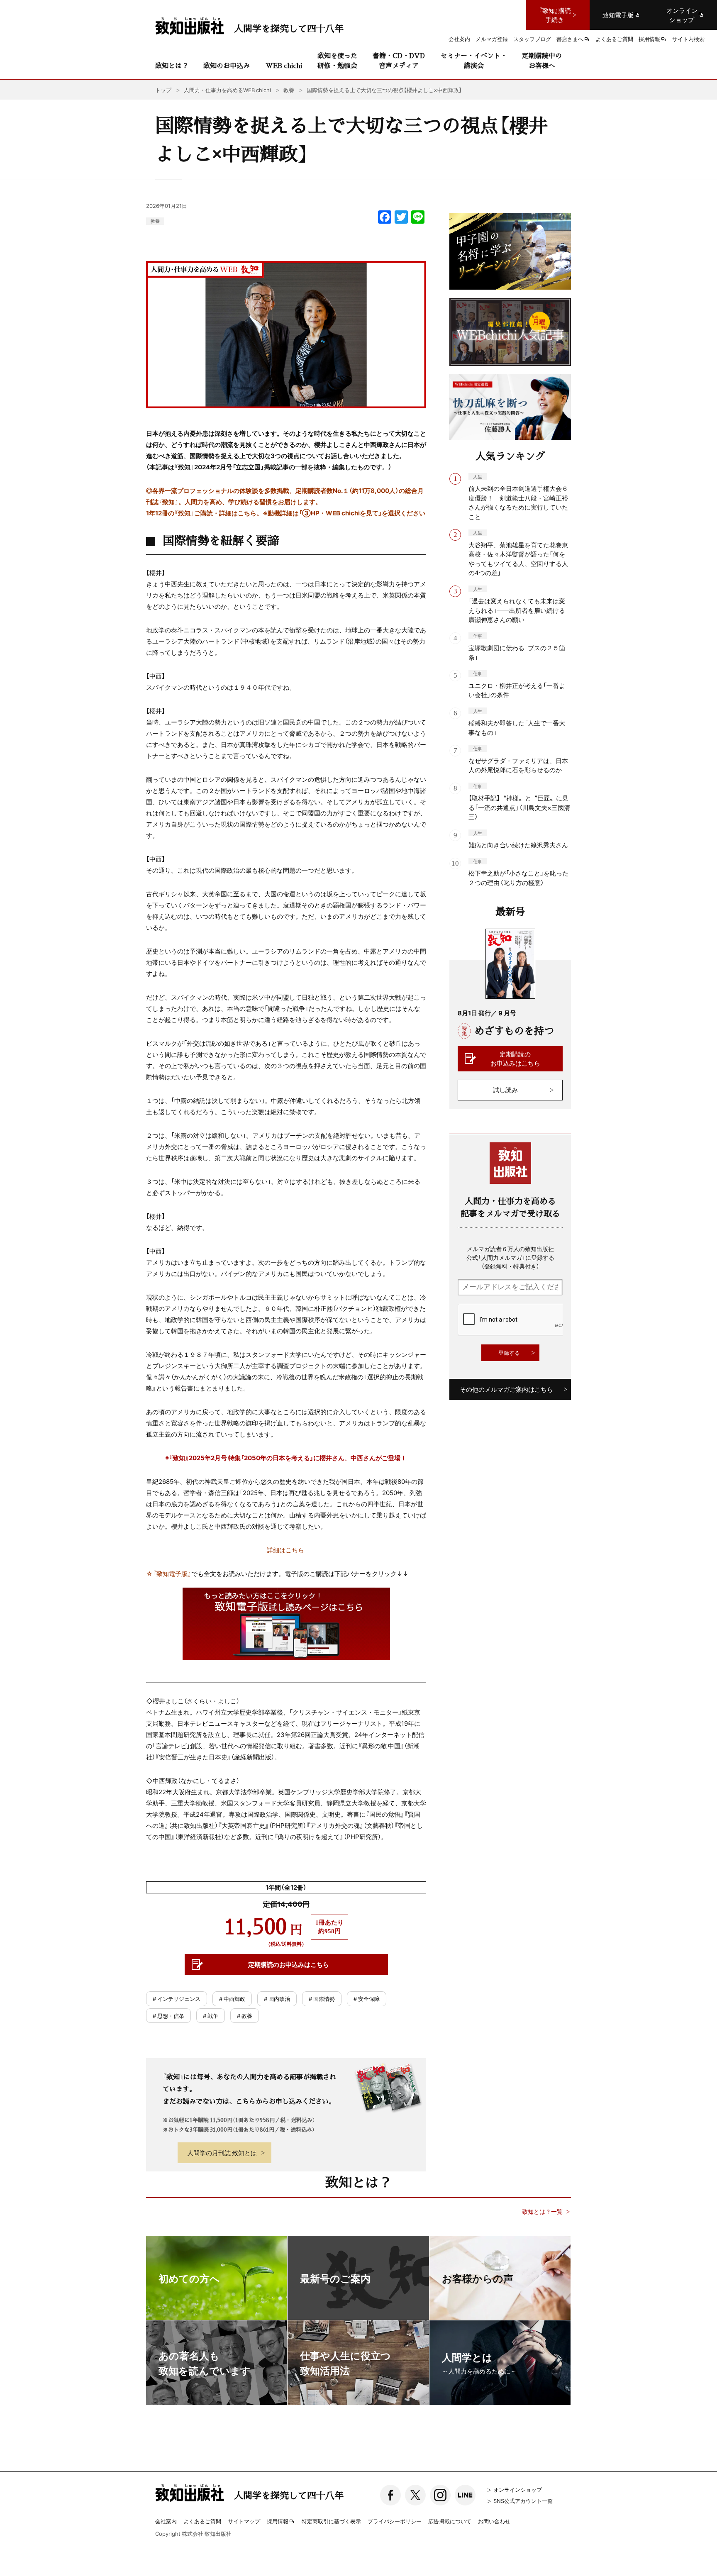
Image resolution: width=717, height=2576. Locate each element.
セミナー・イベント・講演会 (474, 60)
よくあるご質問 (202, 2521)
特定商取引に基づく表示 (331, 2521)
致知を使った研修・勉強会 (337, 60)
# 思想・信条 (168, 2016)
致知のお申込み (227, 65)
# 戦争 (211, 2016)
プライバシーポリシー (395, 2521)
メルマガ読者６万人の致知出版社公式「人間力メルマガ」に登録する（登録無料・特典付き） (510, 1257)
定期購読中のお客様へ (542, 60)
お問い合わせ (494, 2521)
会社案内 (166, 2521)
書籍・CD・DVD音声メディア (399, 60)
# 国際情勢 (322, 1999)
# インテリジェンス (177, 1999)
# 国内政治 (277, 1999)
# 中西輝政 (232, 1999)
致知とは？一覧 (542, 2211)
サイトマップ (244, 2521)
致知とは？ (172, 65)
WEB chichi (284, 65)
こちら (247, 513)
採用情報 (278, 2522)
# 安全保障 (367, 1999)
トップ (163, 90)
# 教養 (245, 2016)
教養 (155, 221)
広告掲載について (450, 2521)
